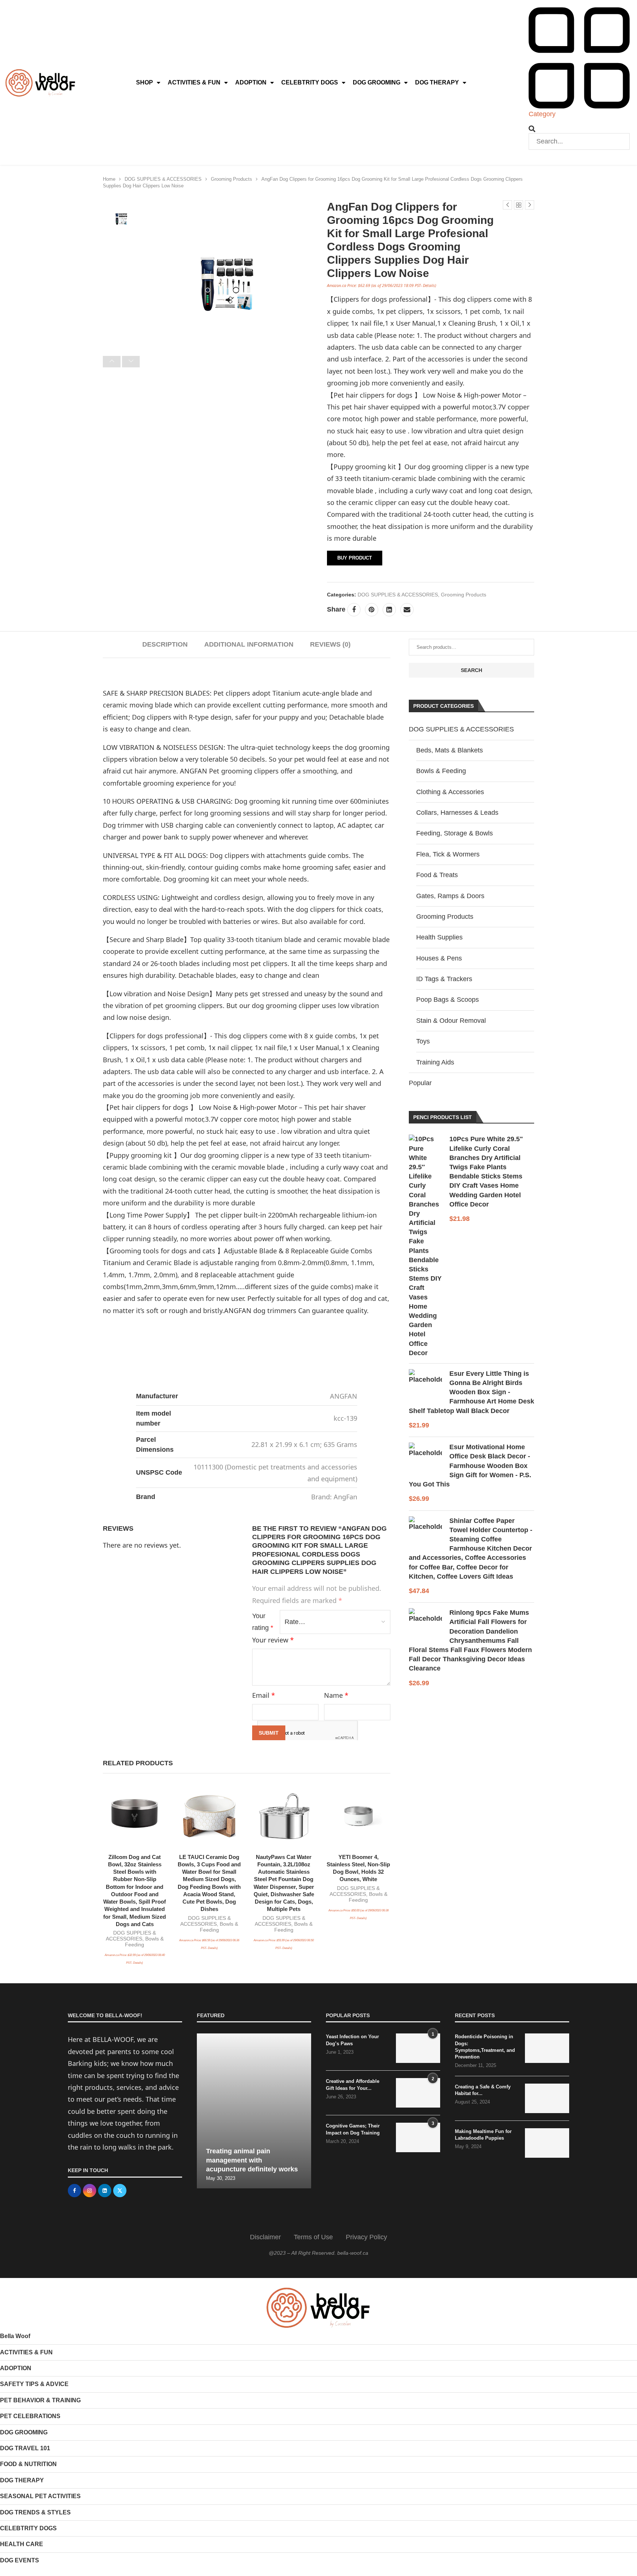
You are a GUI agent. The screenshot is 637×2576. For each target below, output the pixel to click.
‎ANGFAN (344, 1396)
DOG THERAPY (437, 82)
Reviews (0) (330, 644)
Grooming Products (232, 179)
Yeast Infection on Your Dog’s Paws (352, 2040)
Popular (420, 1083)
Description (165, 644)
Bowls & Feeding (441, 771)
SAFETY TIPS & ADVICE (34, 2384)
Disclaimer (265, 2237)
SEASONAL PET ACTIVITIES (40, 2496)
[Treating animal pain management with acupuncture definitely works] (254, 2111)
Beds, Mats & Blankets (450, 750)
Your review (273, 1640)
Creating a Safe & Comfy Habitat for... (483, 2090)
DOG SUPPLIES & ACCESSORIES (163, 179)
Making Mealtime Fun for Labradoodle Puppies (483, 2135)
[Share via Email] (407, 610)
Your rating (263, 1622)
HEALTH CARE (22, 2544)
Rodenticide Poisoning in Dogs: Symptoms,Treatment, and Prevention (485, 2047)
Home (109, 179)
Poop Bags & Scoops (448, 1000)
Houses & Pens (439, 958)
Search (471, 670)
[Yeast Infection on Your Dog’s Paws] (418, 2048)
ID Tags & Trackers (444, 979)
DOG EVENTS (20, 2560)
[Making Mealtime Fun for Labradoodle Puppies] (547, 2143)
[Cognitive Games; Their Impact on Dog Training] (418, 2137)
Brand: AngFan (334, 1497)
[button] (579, 129)
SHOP (145, 82)
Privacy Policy (366, 2237)
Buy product (355, 558)
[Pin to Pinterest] (372, 610)
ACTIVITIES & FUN (194, 82)
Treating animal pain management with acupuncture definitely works (252, 2160)
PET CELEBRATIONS (30, 2416)
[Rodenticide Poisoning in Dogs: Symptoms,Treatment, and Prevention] (547, 2048)
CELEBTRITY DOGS (310, 82)
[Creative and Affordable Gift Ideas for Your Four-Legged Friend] (418, 2093)
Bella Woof (15, 2336)
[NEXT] (131, 362)
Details (429, 285)
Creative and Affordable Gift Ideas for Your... (353, 2085)
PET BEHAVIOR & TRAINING (40, 2400)
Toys (423, 1041)
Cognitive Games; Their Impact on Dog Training (353, 2129)
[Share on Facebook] (354, 610)
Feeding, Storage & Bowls (455, 833)
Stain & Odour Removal (451, 1021)
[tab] (165, 645)
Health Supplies (439, 937)
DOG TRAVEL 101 (25, 2448)
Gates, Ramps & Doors (450, 896)
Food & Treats (437, 875)
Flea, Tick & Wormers (448, 854)
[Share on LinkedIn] (389, 610)
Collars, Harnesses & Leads (457, 813)
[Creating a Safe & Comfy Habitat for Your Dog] (547, 2098)
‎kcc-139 (345, 1418)
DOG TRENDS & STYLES (35, 2512)
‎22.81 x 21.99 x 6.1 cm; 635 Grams (304, 1444)
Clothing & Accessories (450, 792)
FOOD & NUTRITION (28, 2464)
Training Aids (435, 1062)
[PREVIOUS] (112, 362)
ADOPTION (251, 82)
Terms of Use (313, 2237)
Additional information (249, 644)
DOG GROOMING (377, 82)
